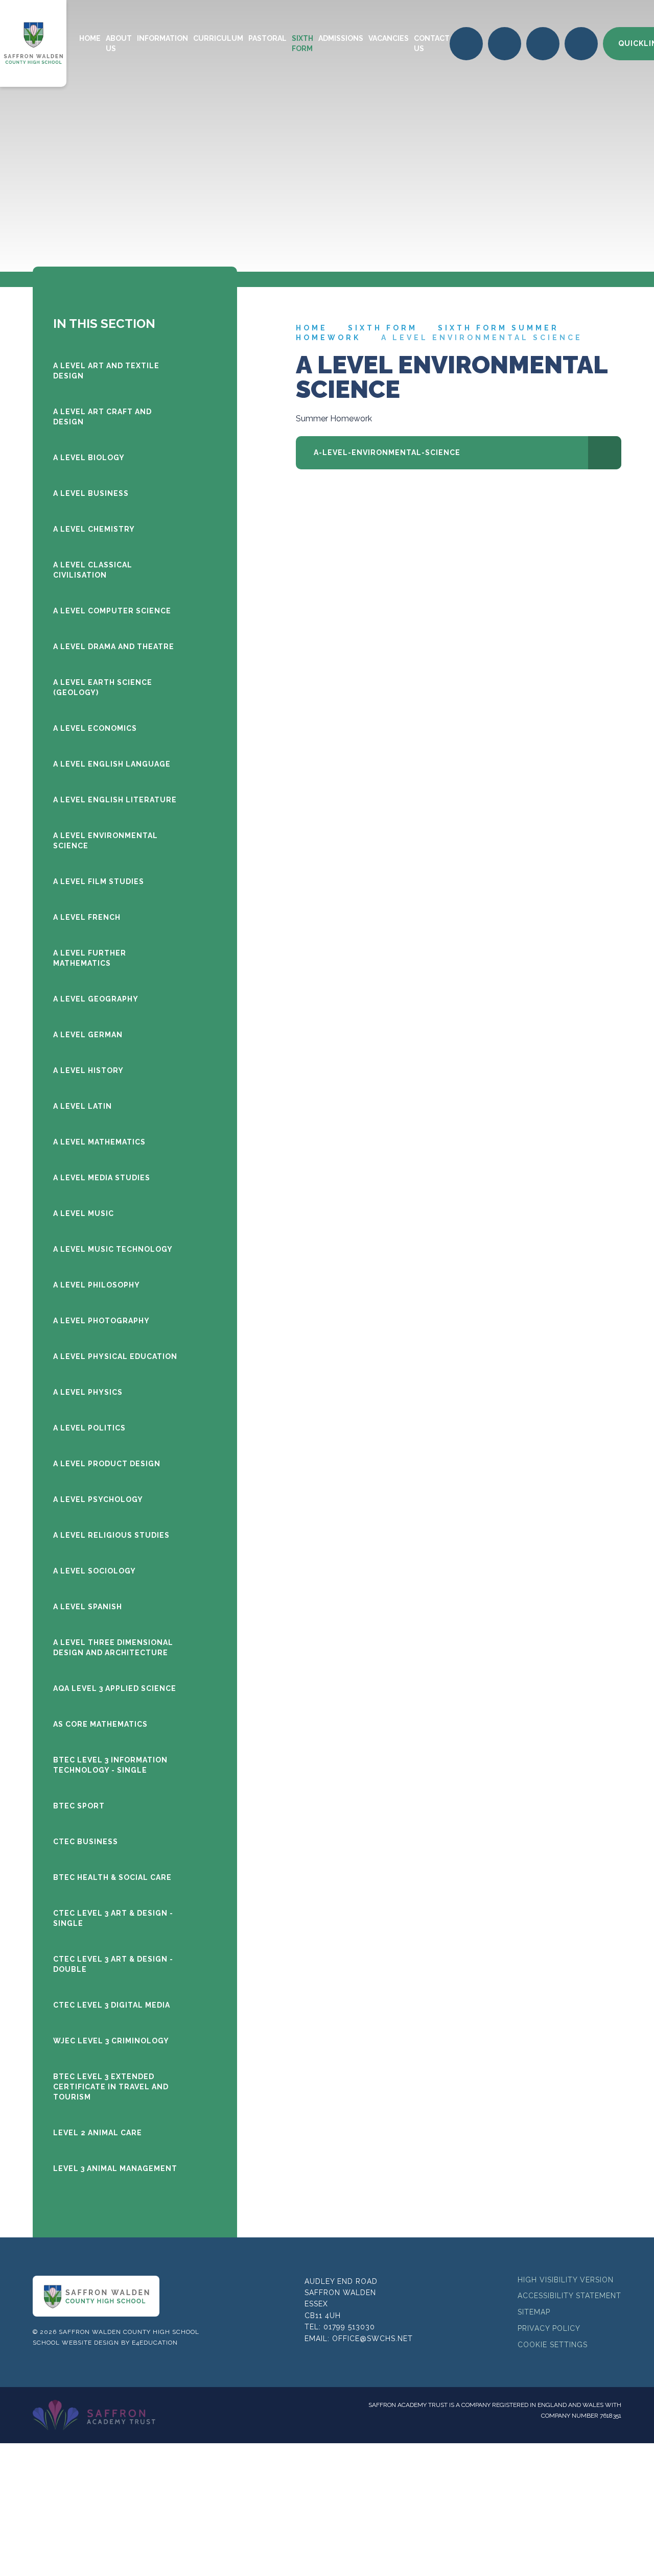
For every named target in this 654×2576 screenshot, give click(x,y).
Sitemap (534, 2312)
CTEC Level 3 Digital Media (112, 2005)
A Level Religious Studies (111, 1535)
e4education (155, 2343)
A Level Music (84, 1213)
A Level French (87, 917)
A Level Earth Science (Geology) (103, 687)
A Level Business (91, 493)
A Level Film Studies (99, 881)
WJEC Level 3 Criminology (111, 2041)
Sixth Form (383, 328)
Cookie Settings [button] (553, 2345)
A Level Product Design (107, 1464)
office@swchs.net (372, 2339)
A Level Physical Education (115, 1356)
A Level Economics (95, 728)
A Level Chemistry (94, 529)
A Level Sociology (95, 1571)
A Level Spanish (88, 1607)
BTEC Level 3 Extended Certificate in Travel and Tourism (111, 2087)
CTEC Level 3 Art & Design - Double (113, 1964)
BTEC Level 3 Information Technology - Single (110, 1765)
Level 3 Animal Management (115, 2168)
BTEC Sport (79, 1806)
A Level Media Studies (102, 1178)
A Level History (88, 1070)
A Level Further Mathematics (90, 958)
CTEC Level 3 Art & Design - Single (113, 1918)
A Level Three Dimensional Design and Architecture (113, 1648)
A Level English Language (112, 764)
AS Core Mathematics (100, 1724)
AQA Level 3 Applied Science (115, 1688)
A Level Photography (101, 1321)
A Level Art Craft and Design (102, 417)
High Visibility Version (566, 2280)
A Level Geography (96, 999)
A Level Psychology (98, 1499)
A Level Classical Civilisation (93, 570)
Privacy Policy (549, 2328)
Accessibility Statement (569, 2296)
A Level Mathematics (99, 1142)
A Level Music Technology (113, 1249)
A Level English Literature (115, 800)
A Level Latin (83, 1106)
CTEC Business (86, 1842)
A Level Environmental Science (482, 338)
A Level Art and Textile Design (106, 371)
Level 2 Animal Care (98, 2133)
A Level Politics (89, 1428)
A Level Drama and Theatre (114, 647)
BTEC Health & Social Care (112, 1877)
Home (312, 328)
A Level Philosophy (97, 1285)
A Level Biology (89, 458)
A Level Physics (88, 1392)
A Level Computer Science (112, 611)
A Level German (88, 1035)
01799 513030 (349, 2327)
